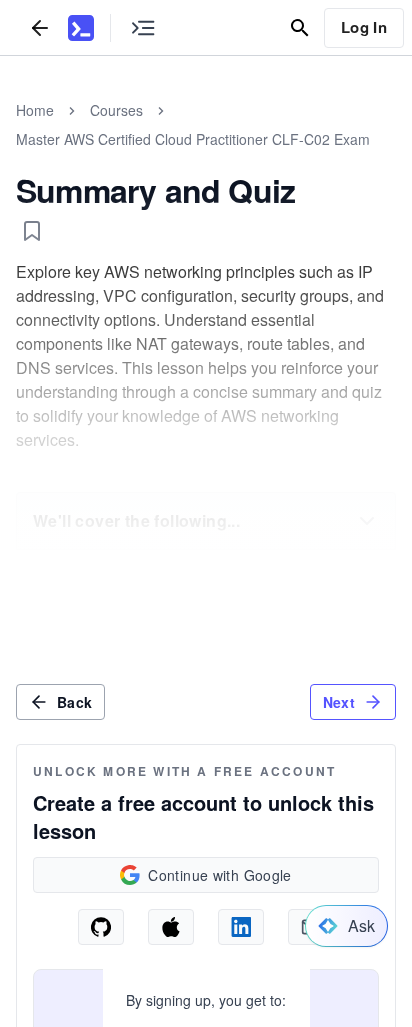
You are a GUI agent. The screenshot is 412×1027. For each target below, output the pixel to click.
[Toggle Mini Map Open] (143, 27)
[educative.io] (81, 28)
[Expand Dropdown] (367, 521)
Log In (364, 27)
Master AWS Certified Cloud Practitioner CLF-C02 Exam (193, 139)
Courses (116, 110)
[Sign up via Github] (101, 927)
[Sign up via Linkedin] (241, 927)
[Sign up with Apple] (171, 927)
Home (35, 110)
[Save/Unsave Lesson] (32, 231)
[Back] (40, 27)
